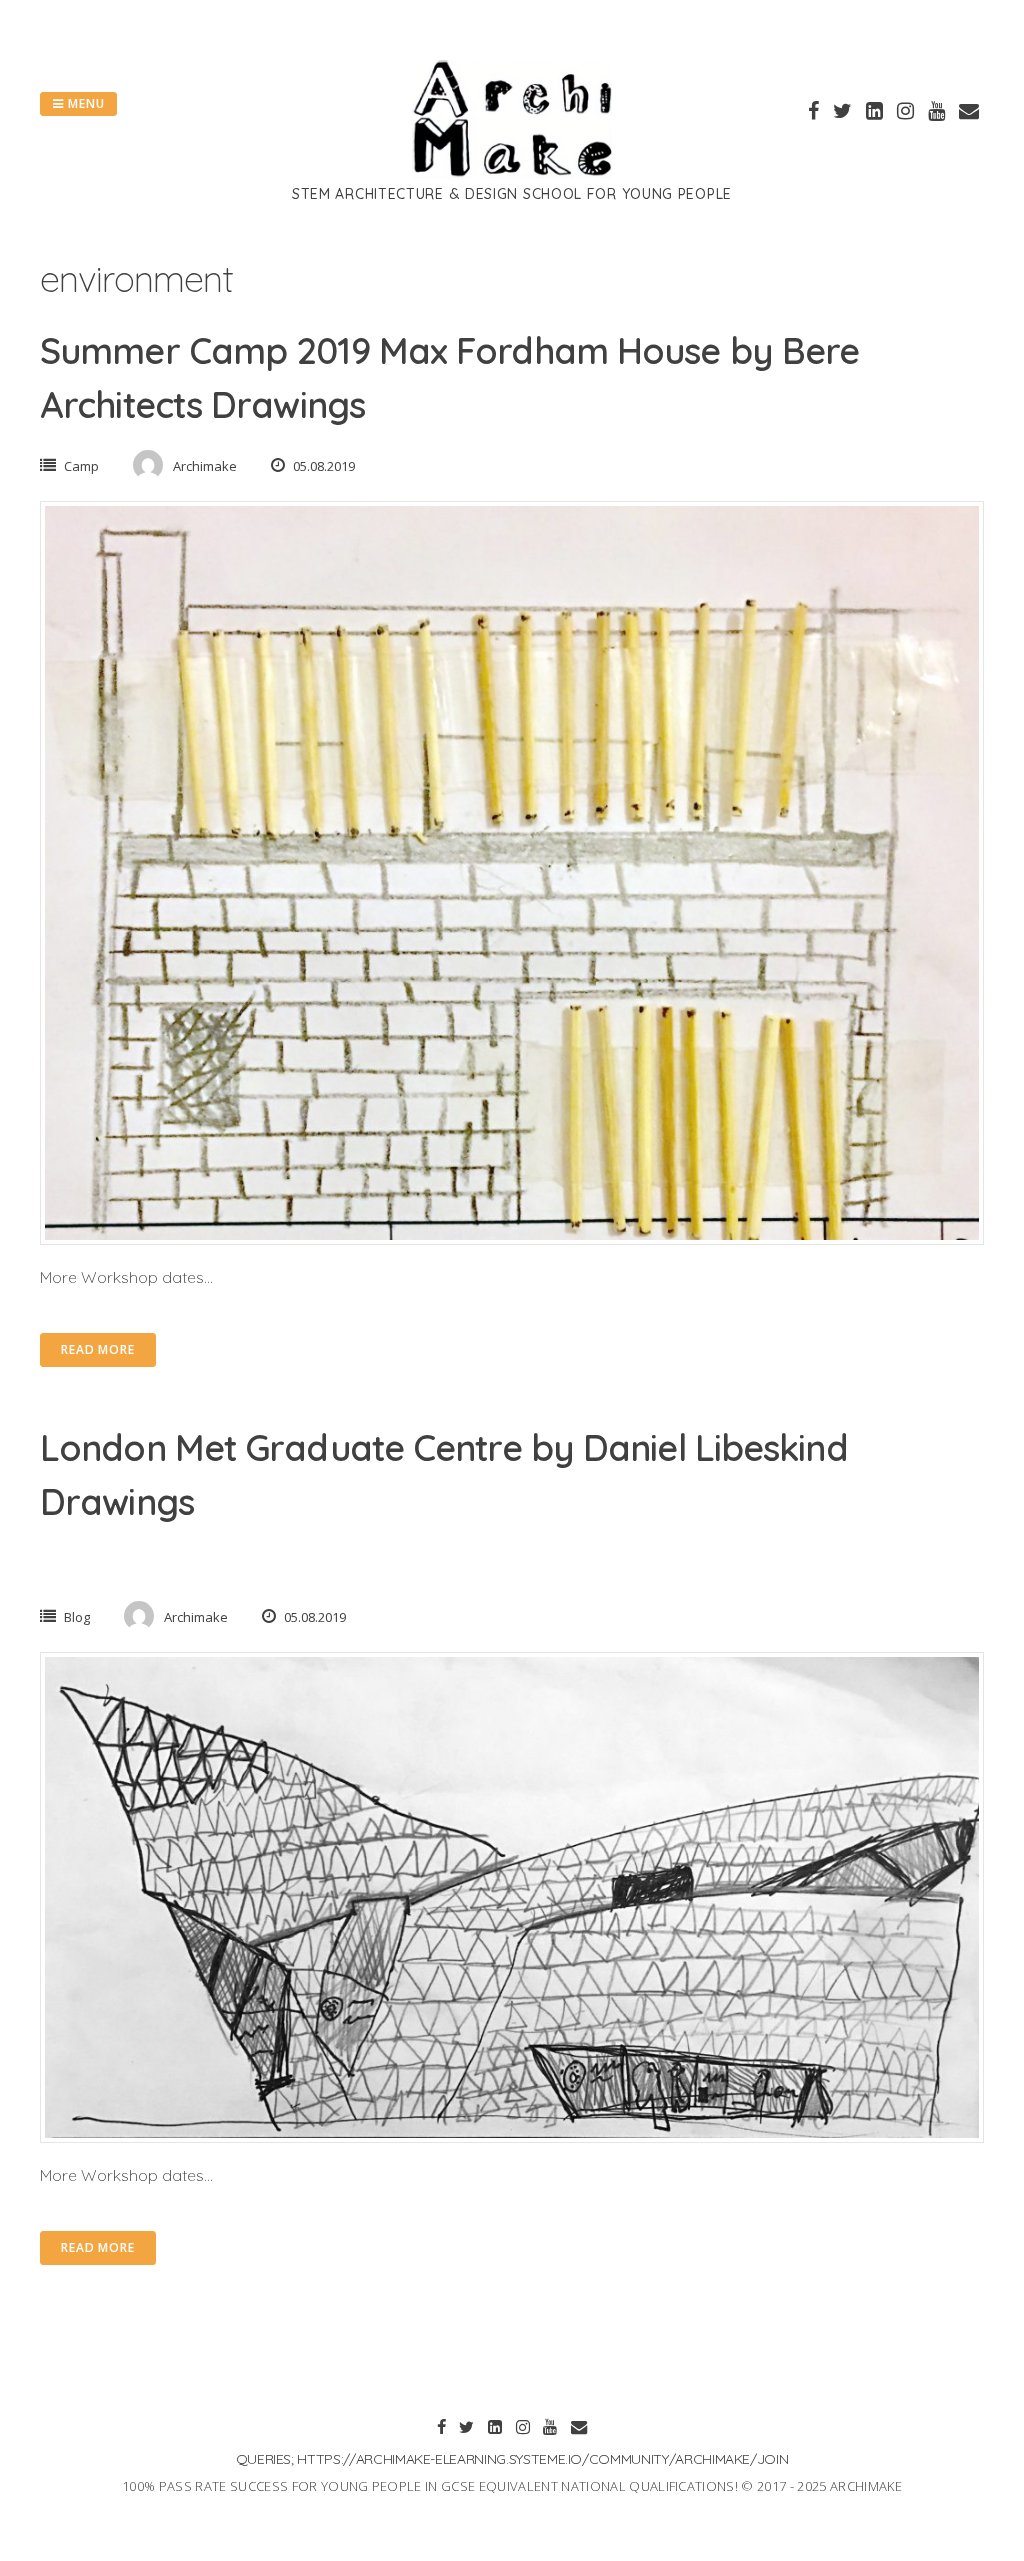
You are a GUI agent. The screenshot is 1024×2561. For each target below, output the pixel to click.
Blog (77, 1617)
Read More (98, 1349)
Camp (81, 466)
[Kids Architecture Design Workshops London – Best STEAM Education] (512, 172)
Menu (84, 103)
